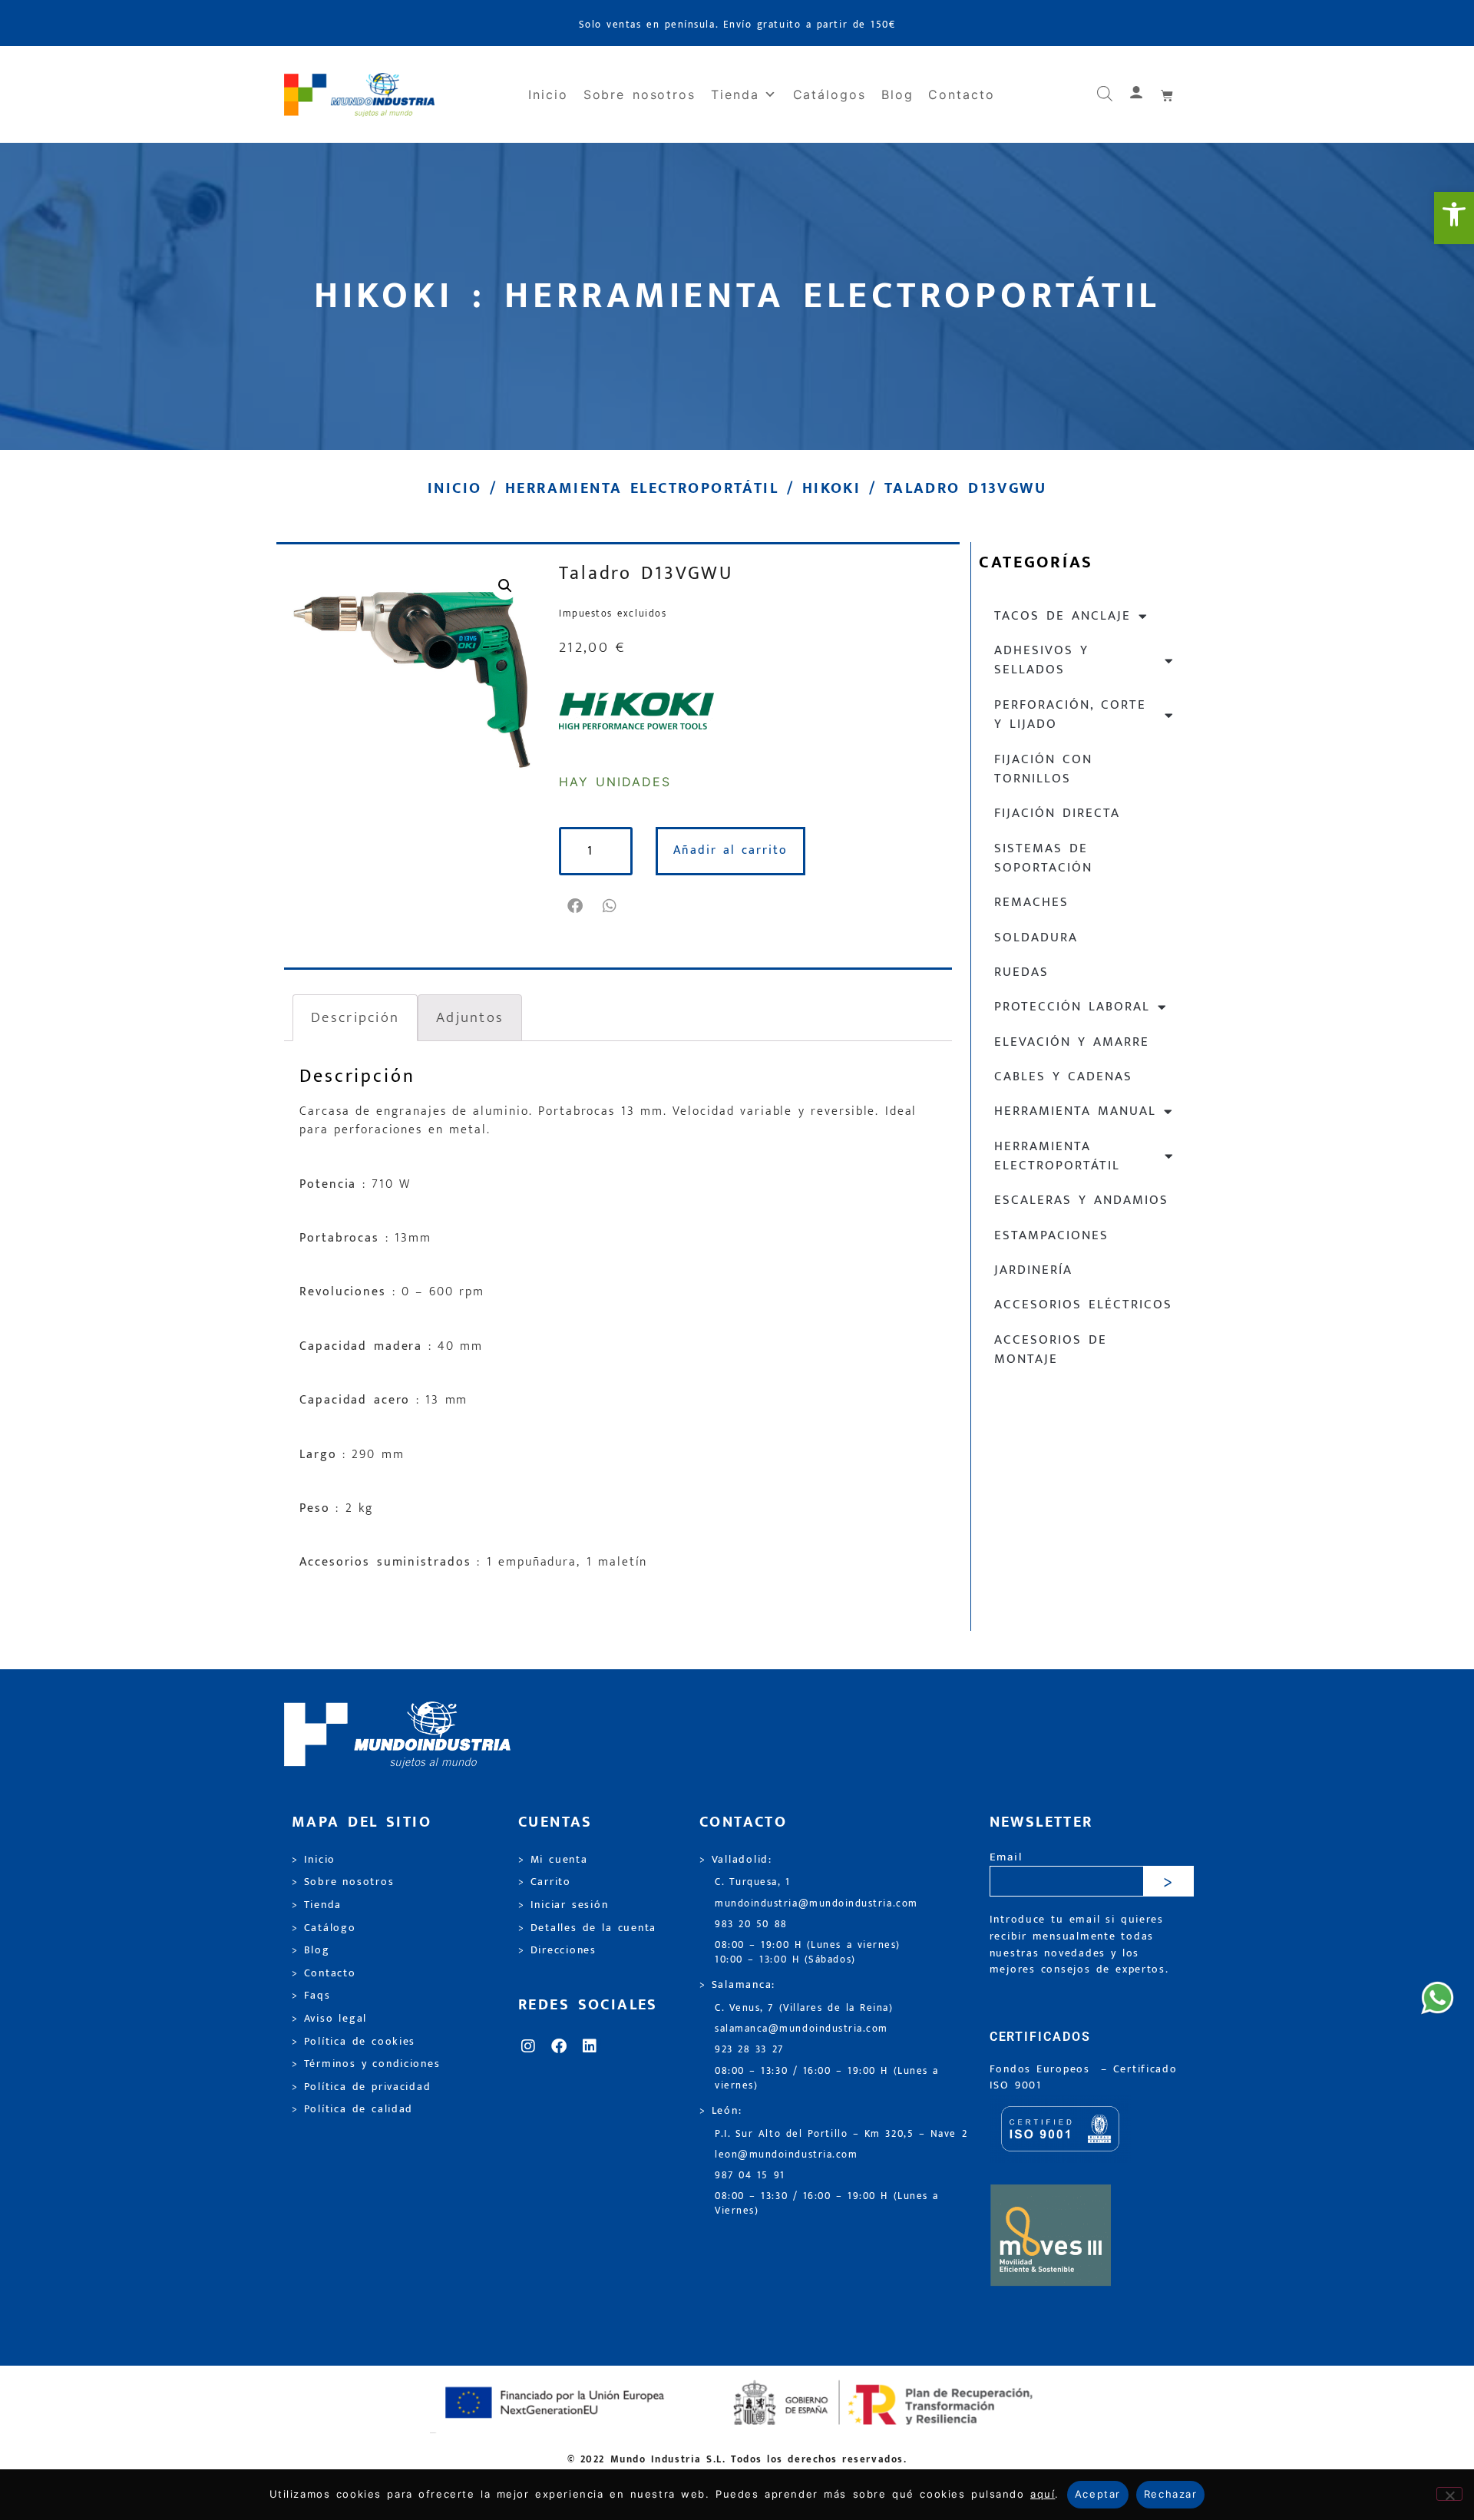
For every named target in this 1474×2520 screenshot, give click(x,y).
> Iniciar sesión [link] (563, 1905)
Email (1006, 1858)
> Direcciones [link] (557, 1950)
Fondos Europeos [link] (1043, 2069)
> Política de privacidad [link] (361, 2087)
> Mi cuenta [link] (553, 1860)
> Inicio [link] (314, 1860)
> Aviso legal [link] (329, 2019)
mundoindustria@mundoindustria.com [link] (816, 1904)
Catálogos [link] (830, 94)
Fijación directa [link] (1057, 813)
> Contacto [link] (324, 1973)
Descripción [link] (355, 1017)
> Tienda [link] (317, 1905)
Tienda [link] (735, 94)
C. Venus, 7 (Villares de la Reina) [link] (804, 2008)
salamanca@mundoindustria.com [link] (801, 2029)
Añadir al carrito (730, 850)
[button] (576, 906)
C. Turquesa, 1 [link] (753, 1882)
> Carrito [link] (545, 1882)
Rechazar (1170, 2494)
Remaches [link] (1031, 902)
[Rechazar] (1449, 2494)
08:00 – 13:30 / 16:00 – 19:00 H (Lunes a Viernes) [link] (827, 2204)
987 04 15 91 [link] (750, 2176)
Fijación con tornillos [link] (1043, 769)
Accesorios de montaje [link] (1051, 1349)
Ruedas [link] (1021, 972)
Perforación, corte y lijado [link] (1070, 714)
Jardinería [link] (1033, 1270)
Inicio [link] (548, 94)
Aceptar (1098, 2494)
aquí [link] (1043, 2494)
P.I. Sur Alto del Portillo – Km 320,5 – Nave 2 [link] (841, 2134)
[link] (1454, 218)
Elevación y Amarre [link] (1072, 1042)
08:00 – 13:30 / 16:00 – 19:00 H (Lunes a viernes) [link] (827, 2079)
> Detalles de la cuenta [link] (587, 1928)
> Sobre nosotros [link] (343, 1882)
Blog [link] (897, 94)
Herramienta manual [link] (1075, 1111)
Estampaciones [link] (1051, 1235)
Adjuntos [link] (470, 1017)
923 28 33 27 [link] (749, 2050)
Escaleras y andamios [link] (1081, 1200)
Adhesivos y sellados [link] (1041, 660)
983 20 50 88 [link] (751, 1925)
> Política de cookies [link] (354, 2042)
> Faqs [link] (311, 1996)
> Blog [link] (311, 1950)
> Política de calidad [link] (352, 2109)
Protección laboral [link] (1072, 1007)
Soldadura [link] (1036, 938)
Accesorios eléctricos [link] (1083, 1305)
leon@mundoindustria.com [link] (786, 2155)
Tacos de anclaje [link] (1063, 616)
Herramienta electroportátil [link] (642, 488)
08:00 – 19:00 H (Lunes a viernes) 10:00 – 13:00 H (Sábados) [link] (808, 1953)
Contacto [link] (961, 94)
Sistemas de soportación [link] (1043, 858)
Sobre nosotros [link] (640, 94)
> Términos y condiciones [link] (366, 2064)
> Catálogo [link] (324, 1928)
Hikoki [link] (831, 488)
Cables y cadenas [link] (1063, 1076)
